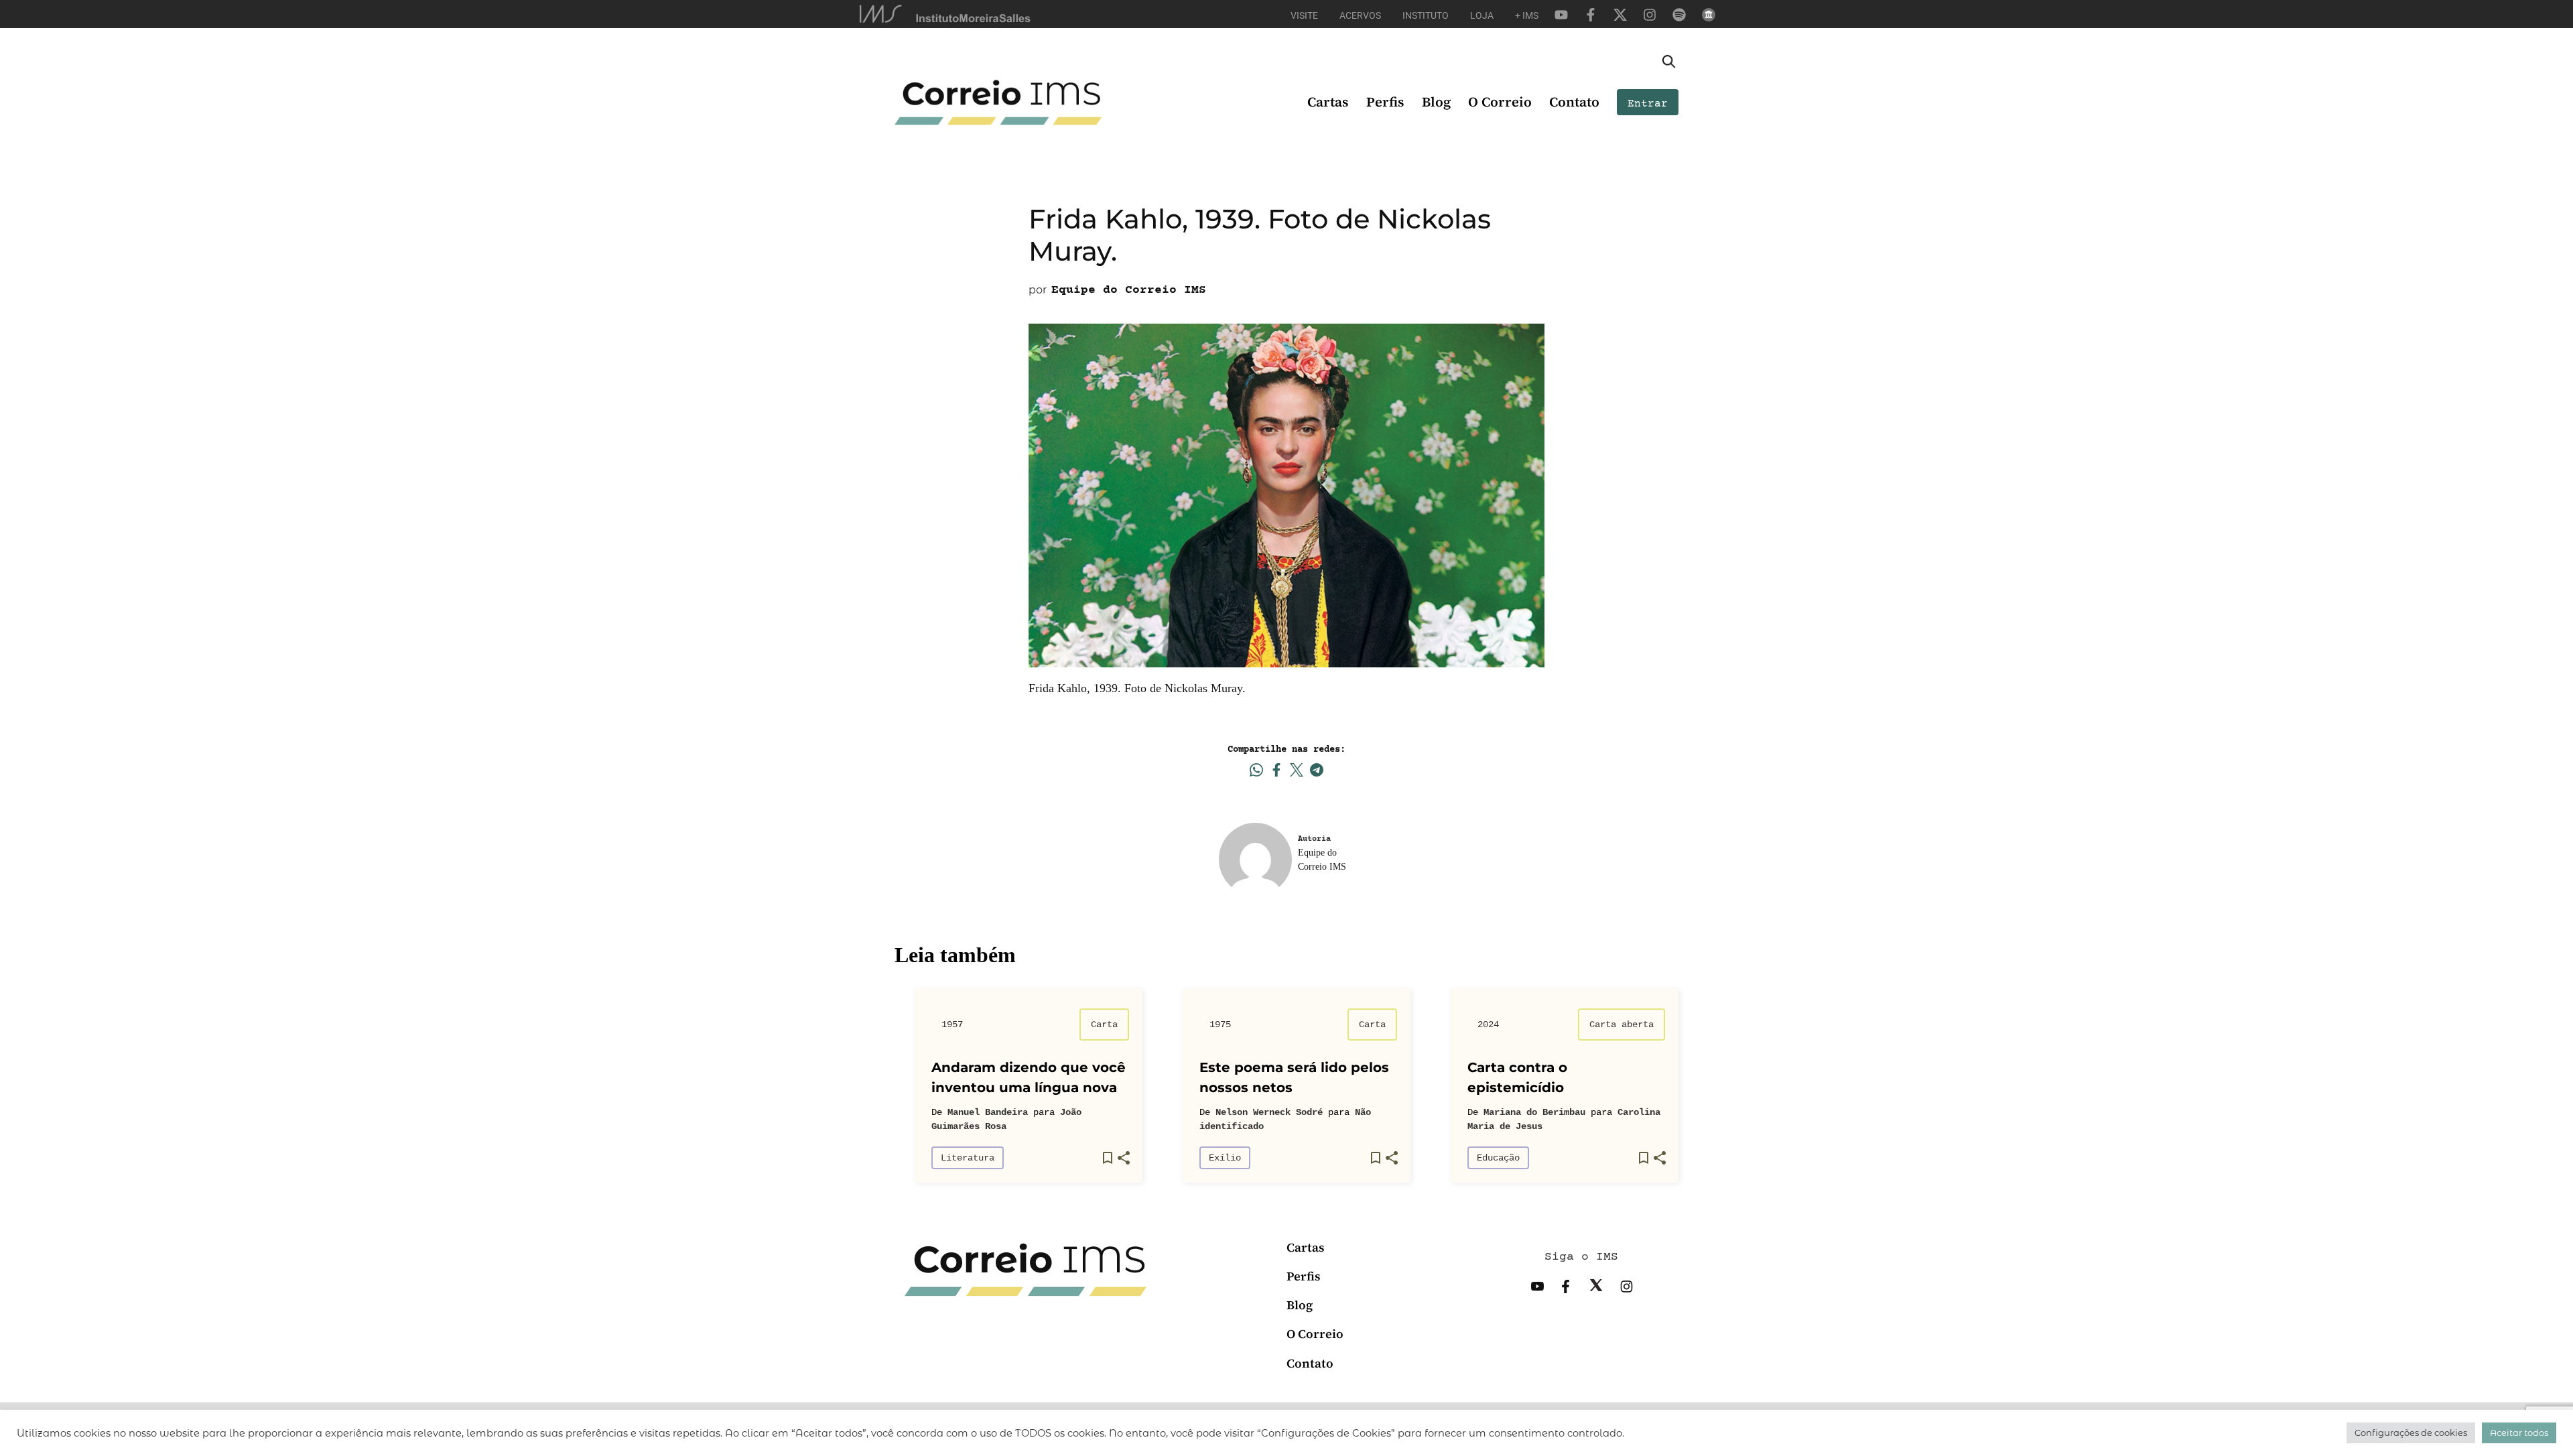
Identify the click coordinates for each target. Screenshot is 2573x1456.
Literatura (968, 1158)
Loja (1482, 15)
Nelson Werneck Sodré (1269, 1112)
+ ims (1527, 15)
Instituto (1426, 15)
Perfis (1385, 102)
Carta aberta (1622, 1024)
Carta (1104, 1024)
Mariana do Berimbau (1534, 1112)
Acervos (1360, 15)
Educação (1498, 1158)
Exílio (1225, 1158)
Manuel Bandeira (988, 1112)
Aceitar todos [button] (2519, 1433)
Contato (1574, 102)
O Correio (1500, 102)
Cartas (1328, 102)
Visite (1304, 15)
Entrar (1648, 104)
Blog (1436, 102)
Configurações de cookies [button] (2411, 1433)
